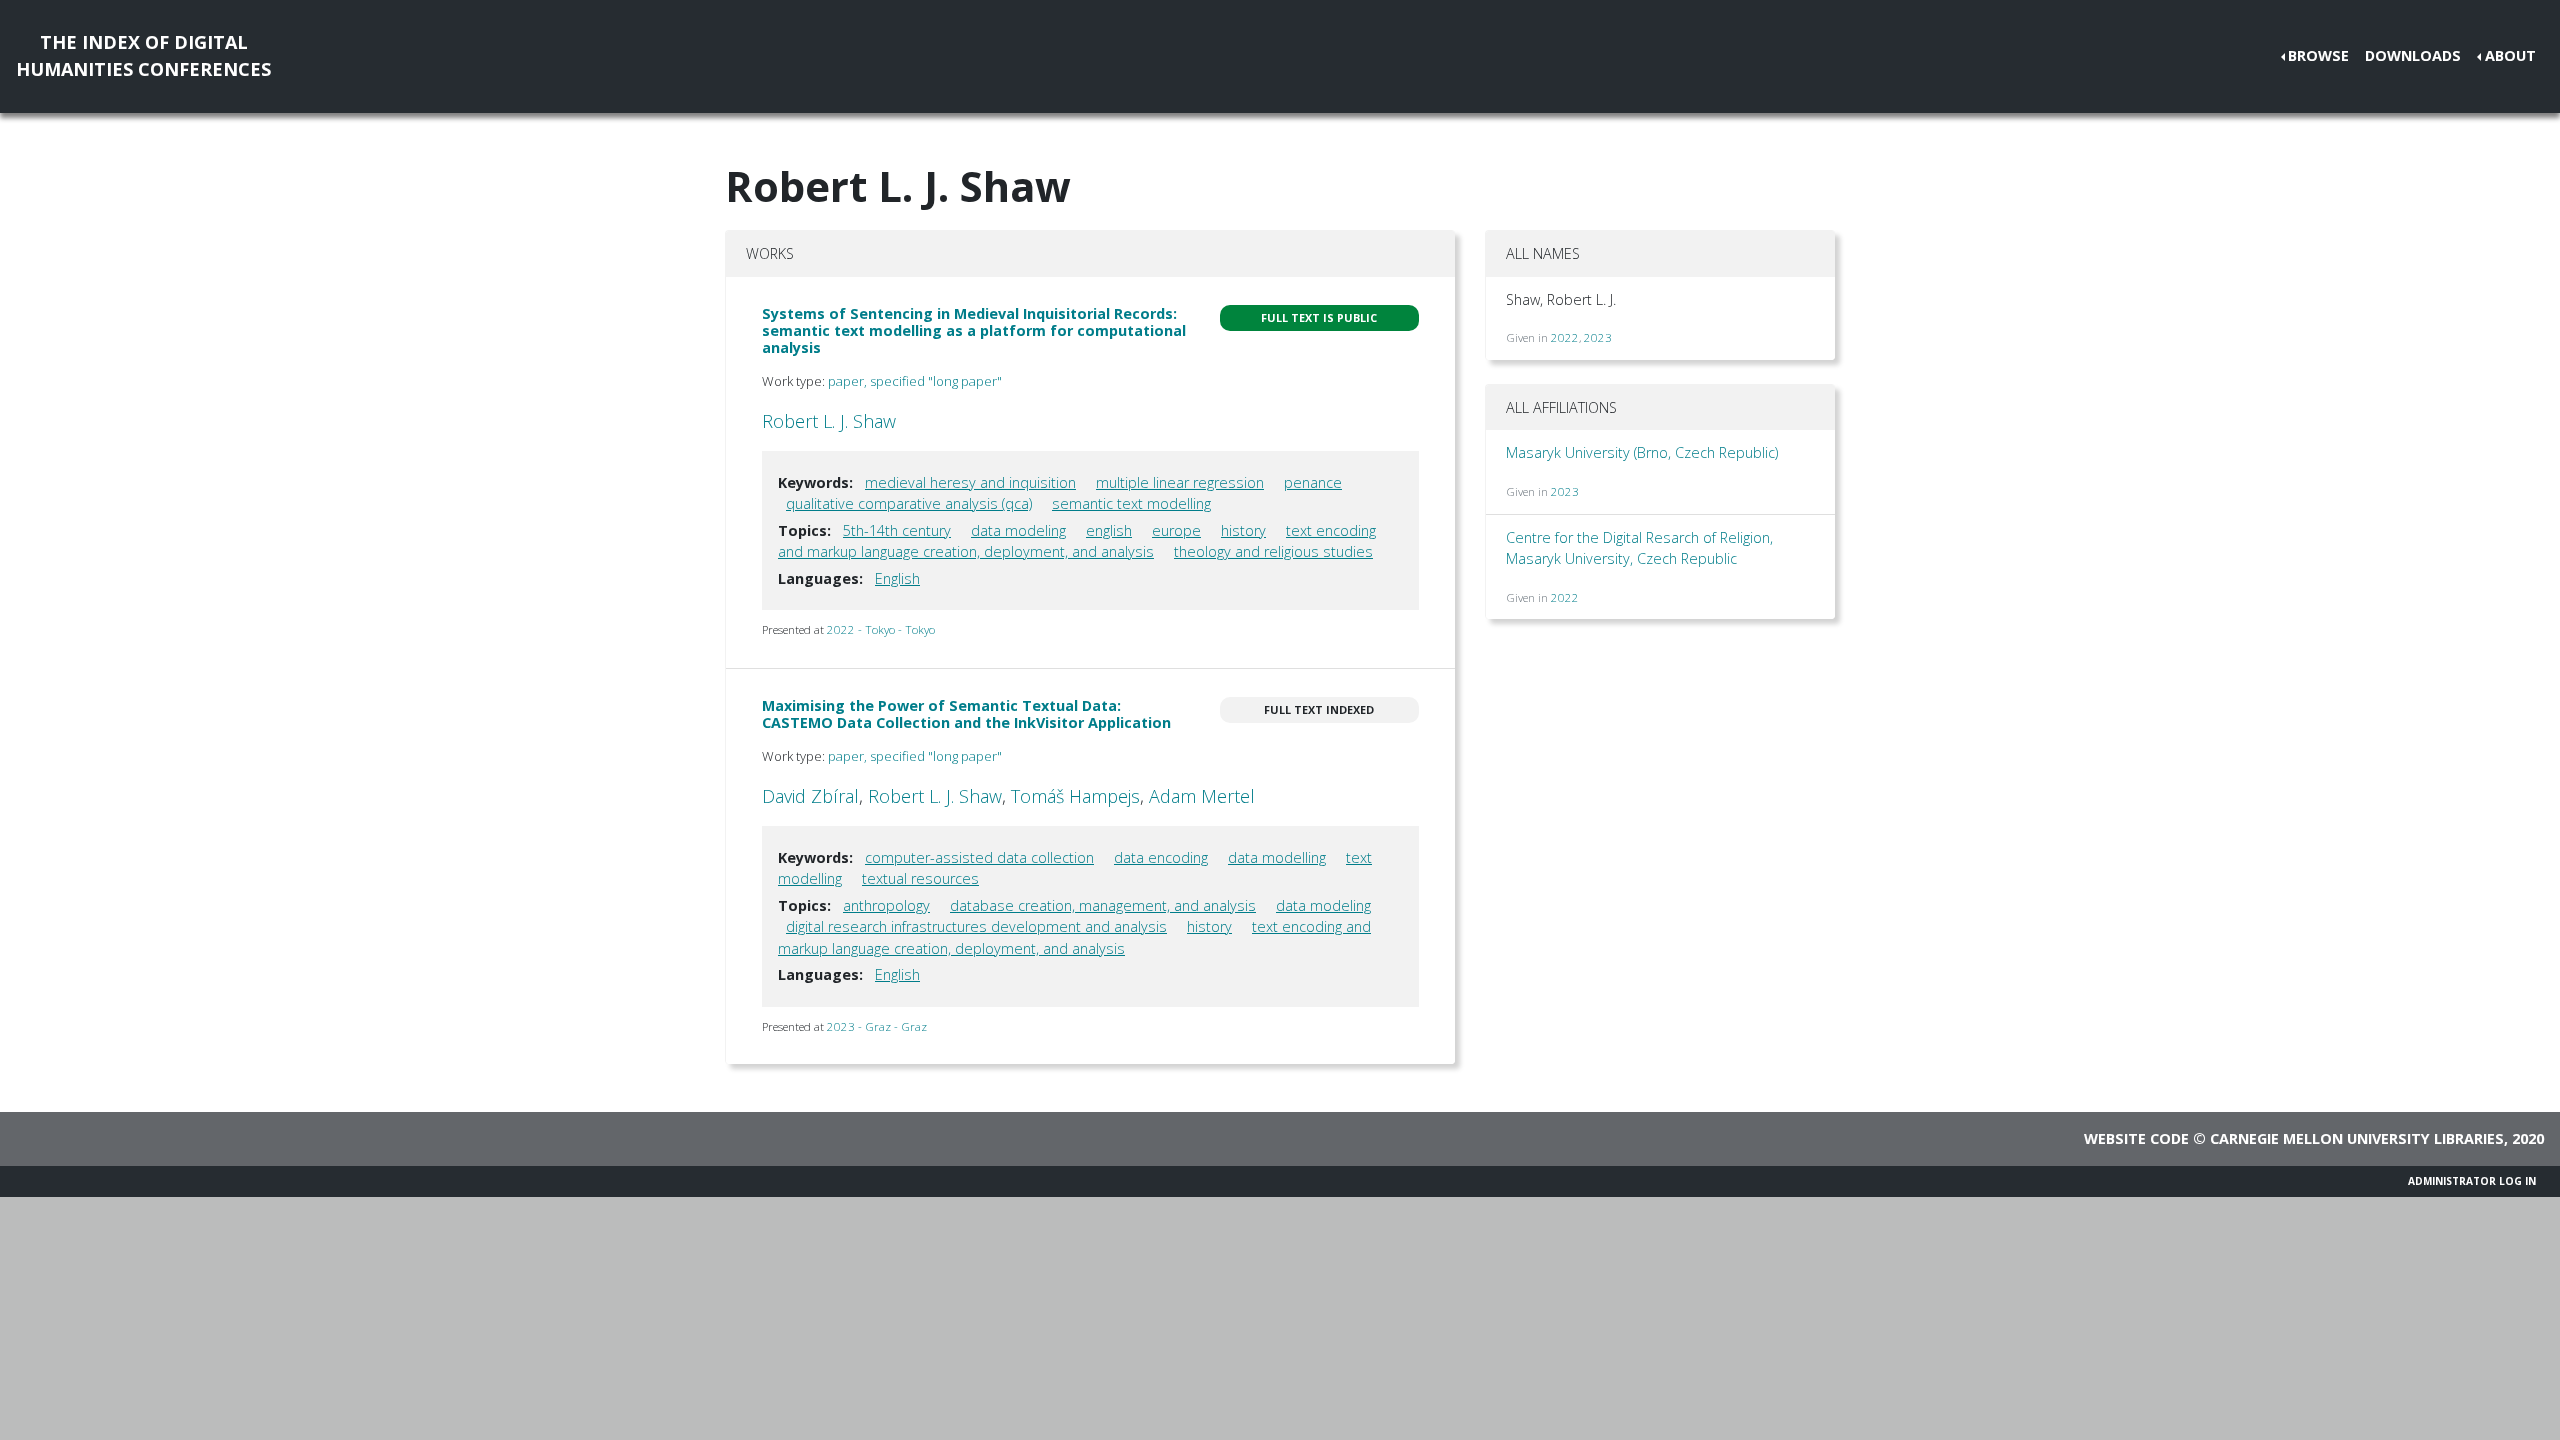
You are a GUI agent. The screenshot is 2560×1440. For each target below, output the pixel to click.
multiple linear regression (1180, 482)
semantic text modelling (1131, 503)
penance (1313, 482)
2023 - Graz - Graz (877, 1026)
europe (1176, 530)
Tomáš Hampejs (1075, 796)
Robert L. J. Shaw (829, 421)
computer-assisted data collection (979, 857)
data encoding (1161, 857)
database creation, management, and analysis (1103, 905)
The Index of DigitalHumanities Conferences (143, 55)
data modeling (1018, 530)
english (1109, 530)
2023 (1598, 337)
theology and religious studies (1273, 551)
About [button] (2510, 55)
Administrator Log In (2472, 1181)
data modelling (1277, 857)
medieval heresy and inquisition (970, 482)
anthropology (886, 905)
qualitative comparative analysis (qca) (909, 503)
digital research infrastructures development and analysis (976, 926)
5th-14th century (897, 530)
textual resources (920, 878)
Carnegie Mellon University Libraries (2357, 1138)
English (897, 578)
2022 (1565, 337)
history (1243, 530)
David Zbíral (810, 796)
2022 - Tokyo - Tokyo (881, 629)
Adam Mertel (1202, 796)
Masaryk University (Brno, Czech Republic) (1642, 452)
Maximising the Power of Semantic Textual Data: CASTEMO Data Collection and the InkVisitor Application (966, 714)
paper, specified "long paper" (915, 381)
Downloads (2413, 55)
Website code (2136, 1138)
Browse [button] (2318, 55)
